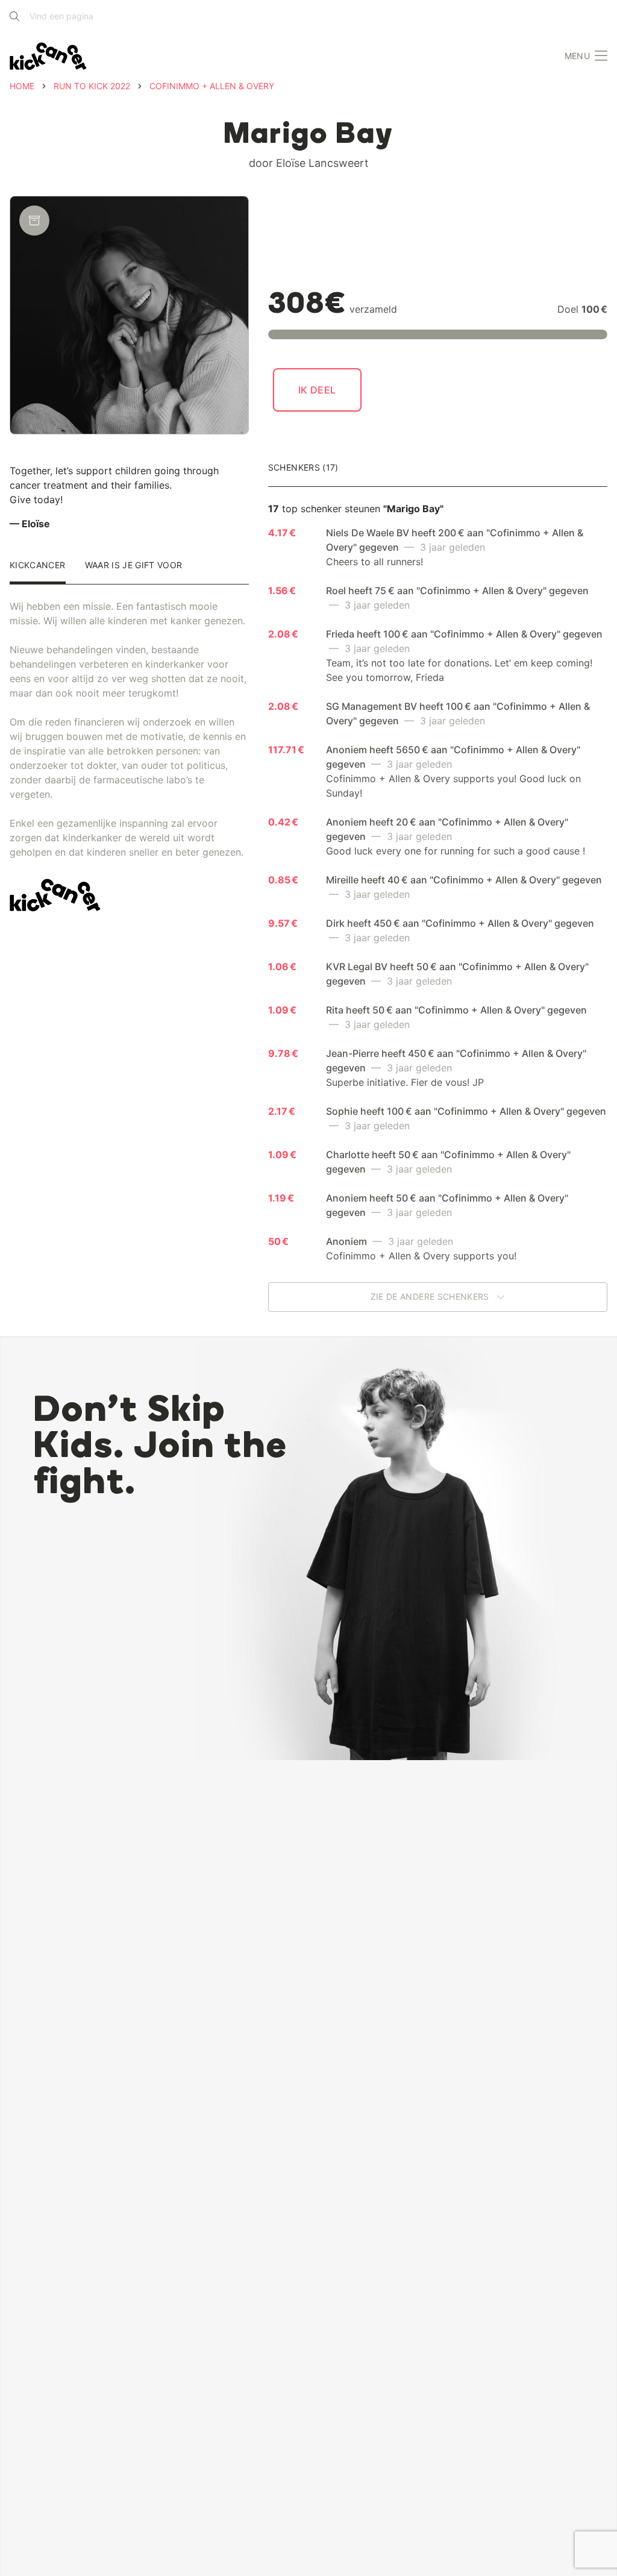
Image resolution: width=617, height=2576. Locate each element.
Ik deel (317, 390)
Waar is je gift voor (134, 566)
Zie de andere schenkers (431, 1297)
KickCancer (38, 566)
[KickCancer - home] (48, 56)
